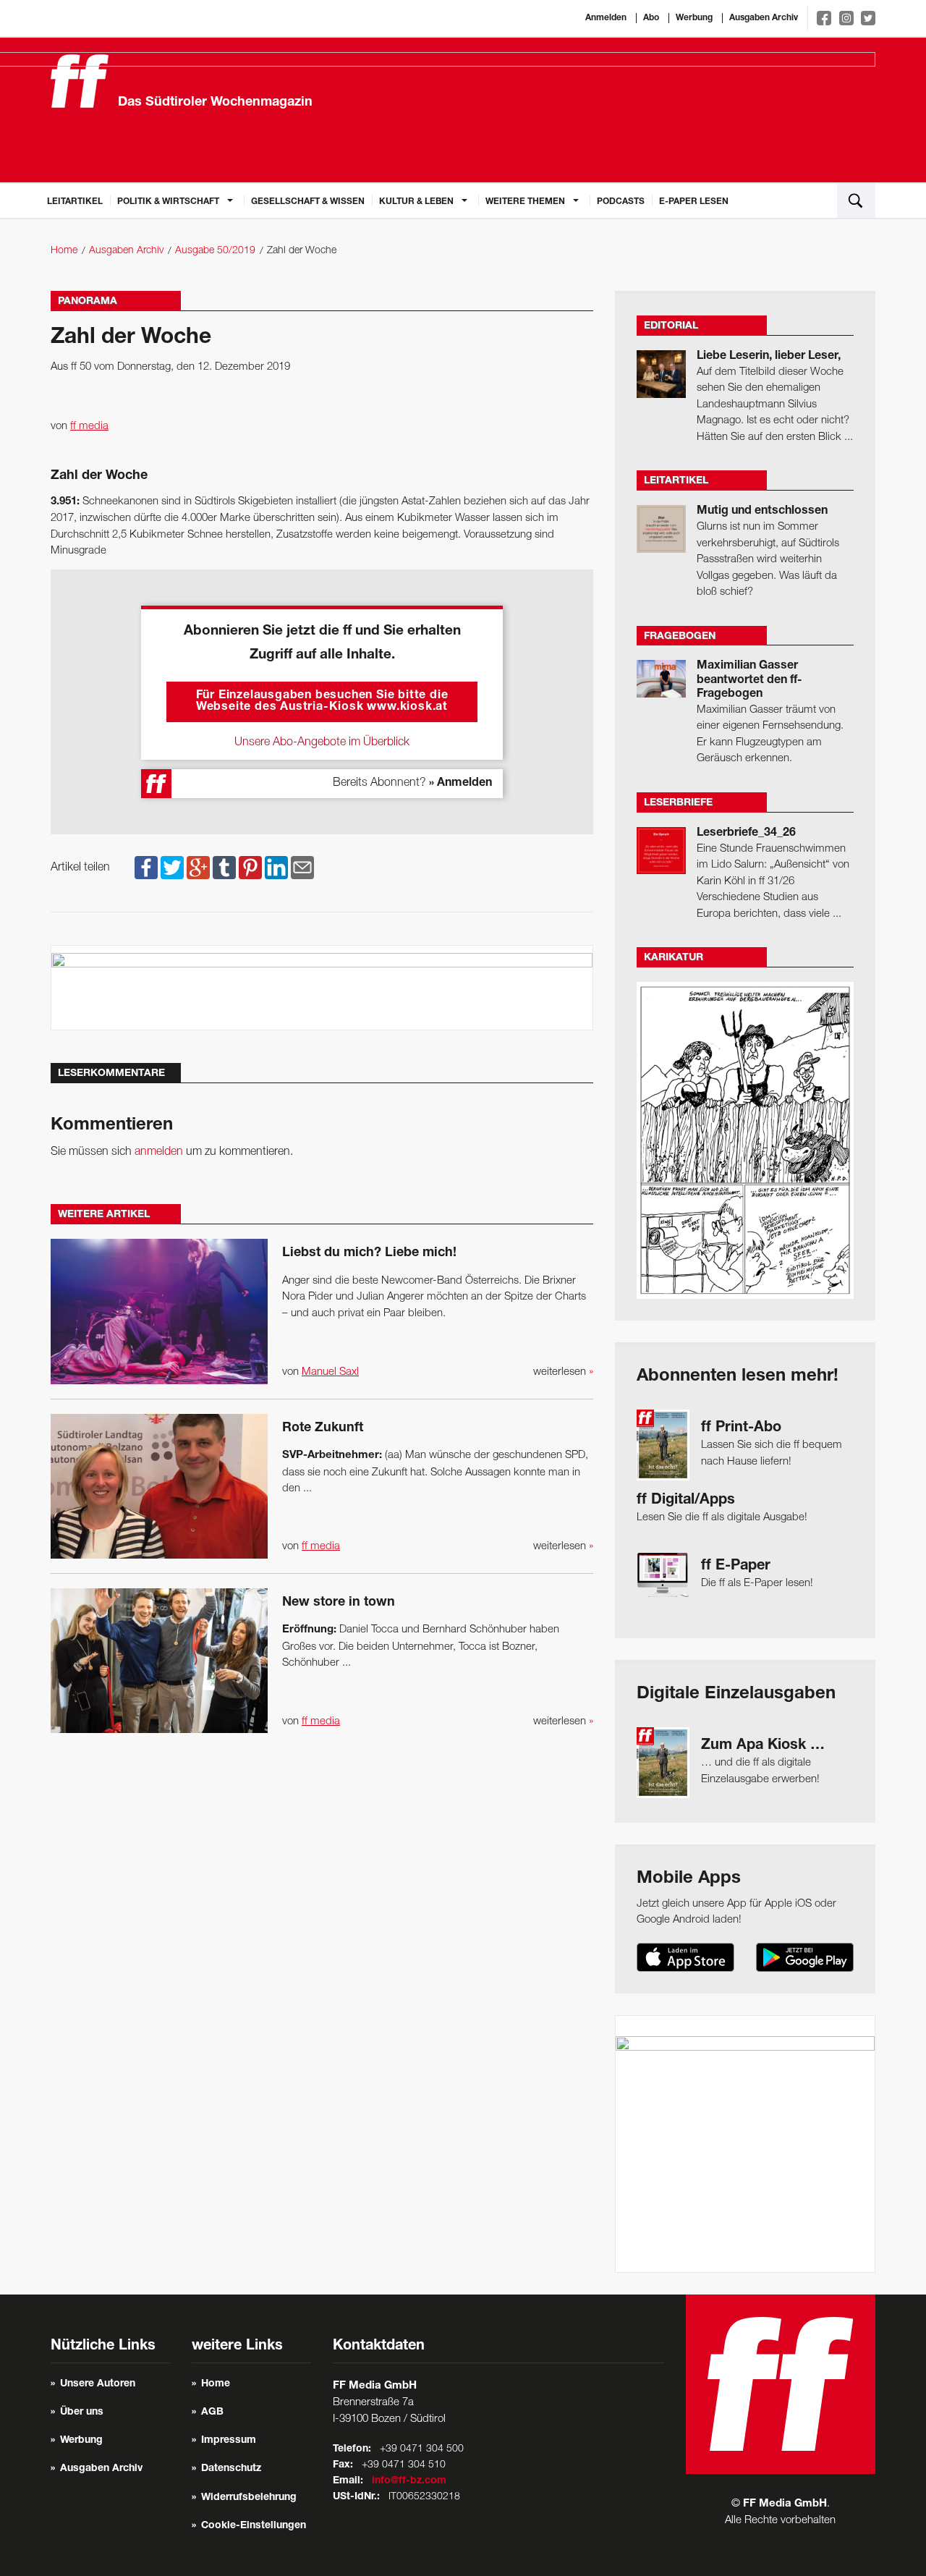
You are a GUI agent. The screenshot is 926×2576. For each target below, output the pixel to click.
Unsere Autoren (98, 2384)
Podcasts (621, 202)
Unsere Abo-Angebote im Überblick (322, 742)
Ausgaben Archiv (764, 18)
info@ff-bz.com (409, 2481)
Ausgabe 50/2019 (215, 251)
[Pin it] (250, 868)
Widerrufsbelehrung (249, 2498)
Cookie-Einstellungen (254, 2526)
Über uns (82, 2412)
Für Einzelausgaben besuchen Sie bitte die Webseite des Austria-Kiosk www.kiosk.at (322, 702)
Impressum (229, 2441)
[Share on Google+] (198, 868)
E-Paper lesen (694, 202)
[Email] (302, 868)
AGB (212, 2412)
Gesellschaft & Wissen (308, 202)
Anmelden (606, 18)
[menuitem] (75, 200)
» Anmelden (460, 784)
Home (64, 251)
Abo (651, 18)
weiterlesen (563, 1372)
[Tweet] (172, 868)
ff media (89, 426)
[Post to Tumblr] (224, 868)
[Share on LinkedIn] (276, 868)
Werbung (694, 18)
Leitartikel (75, 202)
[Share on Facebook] (146, 868)
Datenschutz (231, 2469)
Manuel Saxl (330, 1372)
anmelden (159, 1152)
